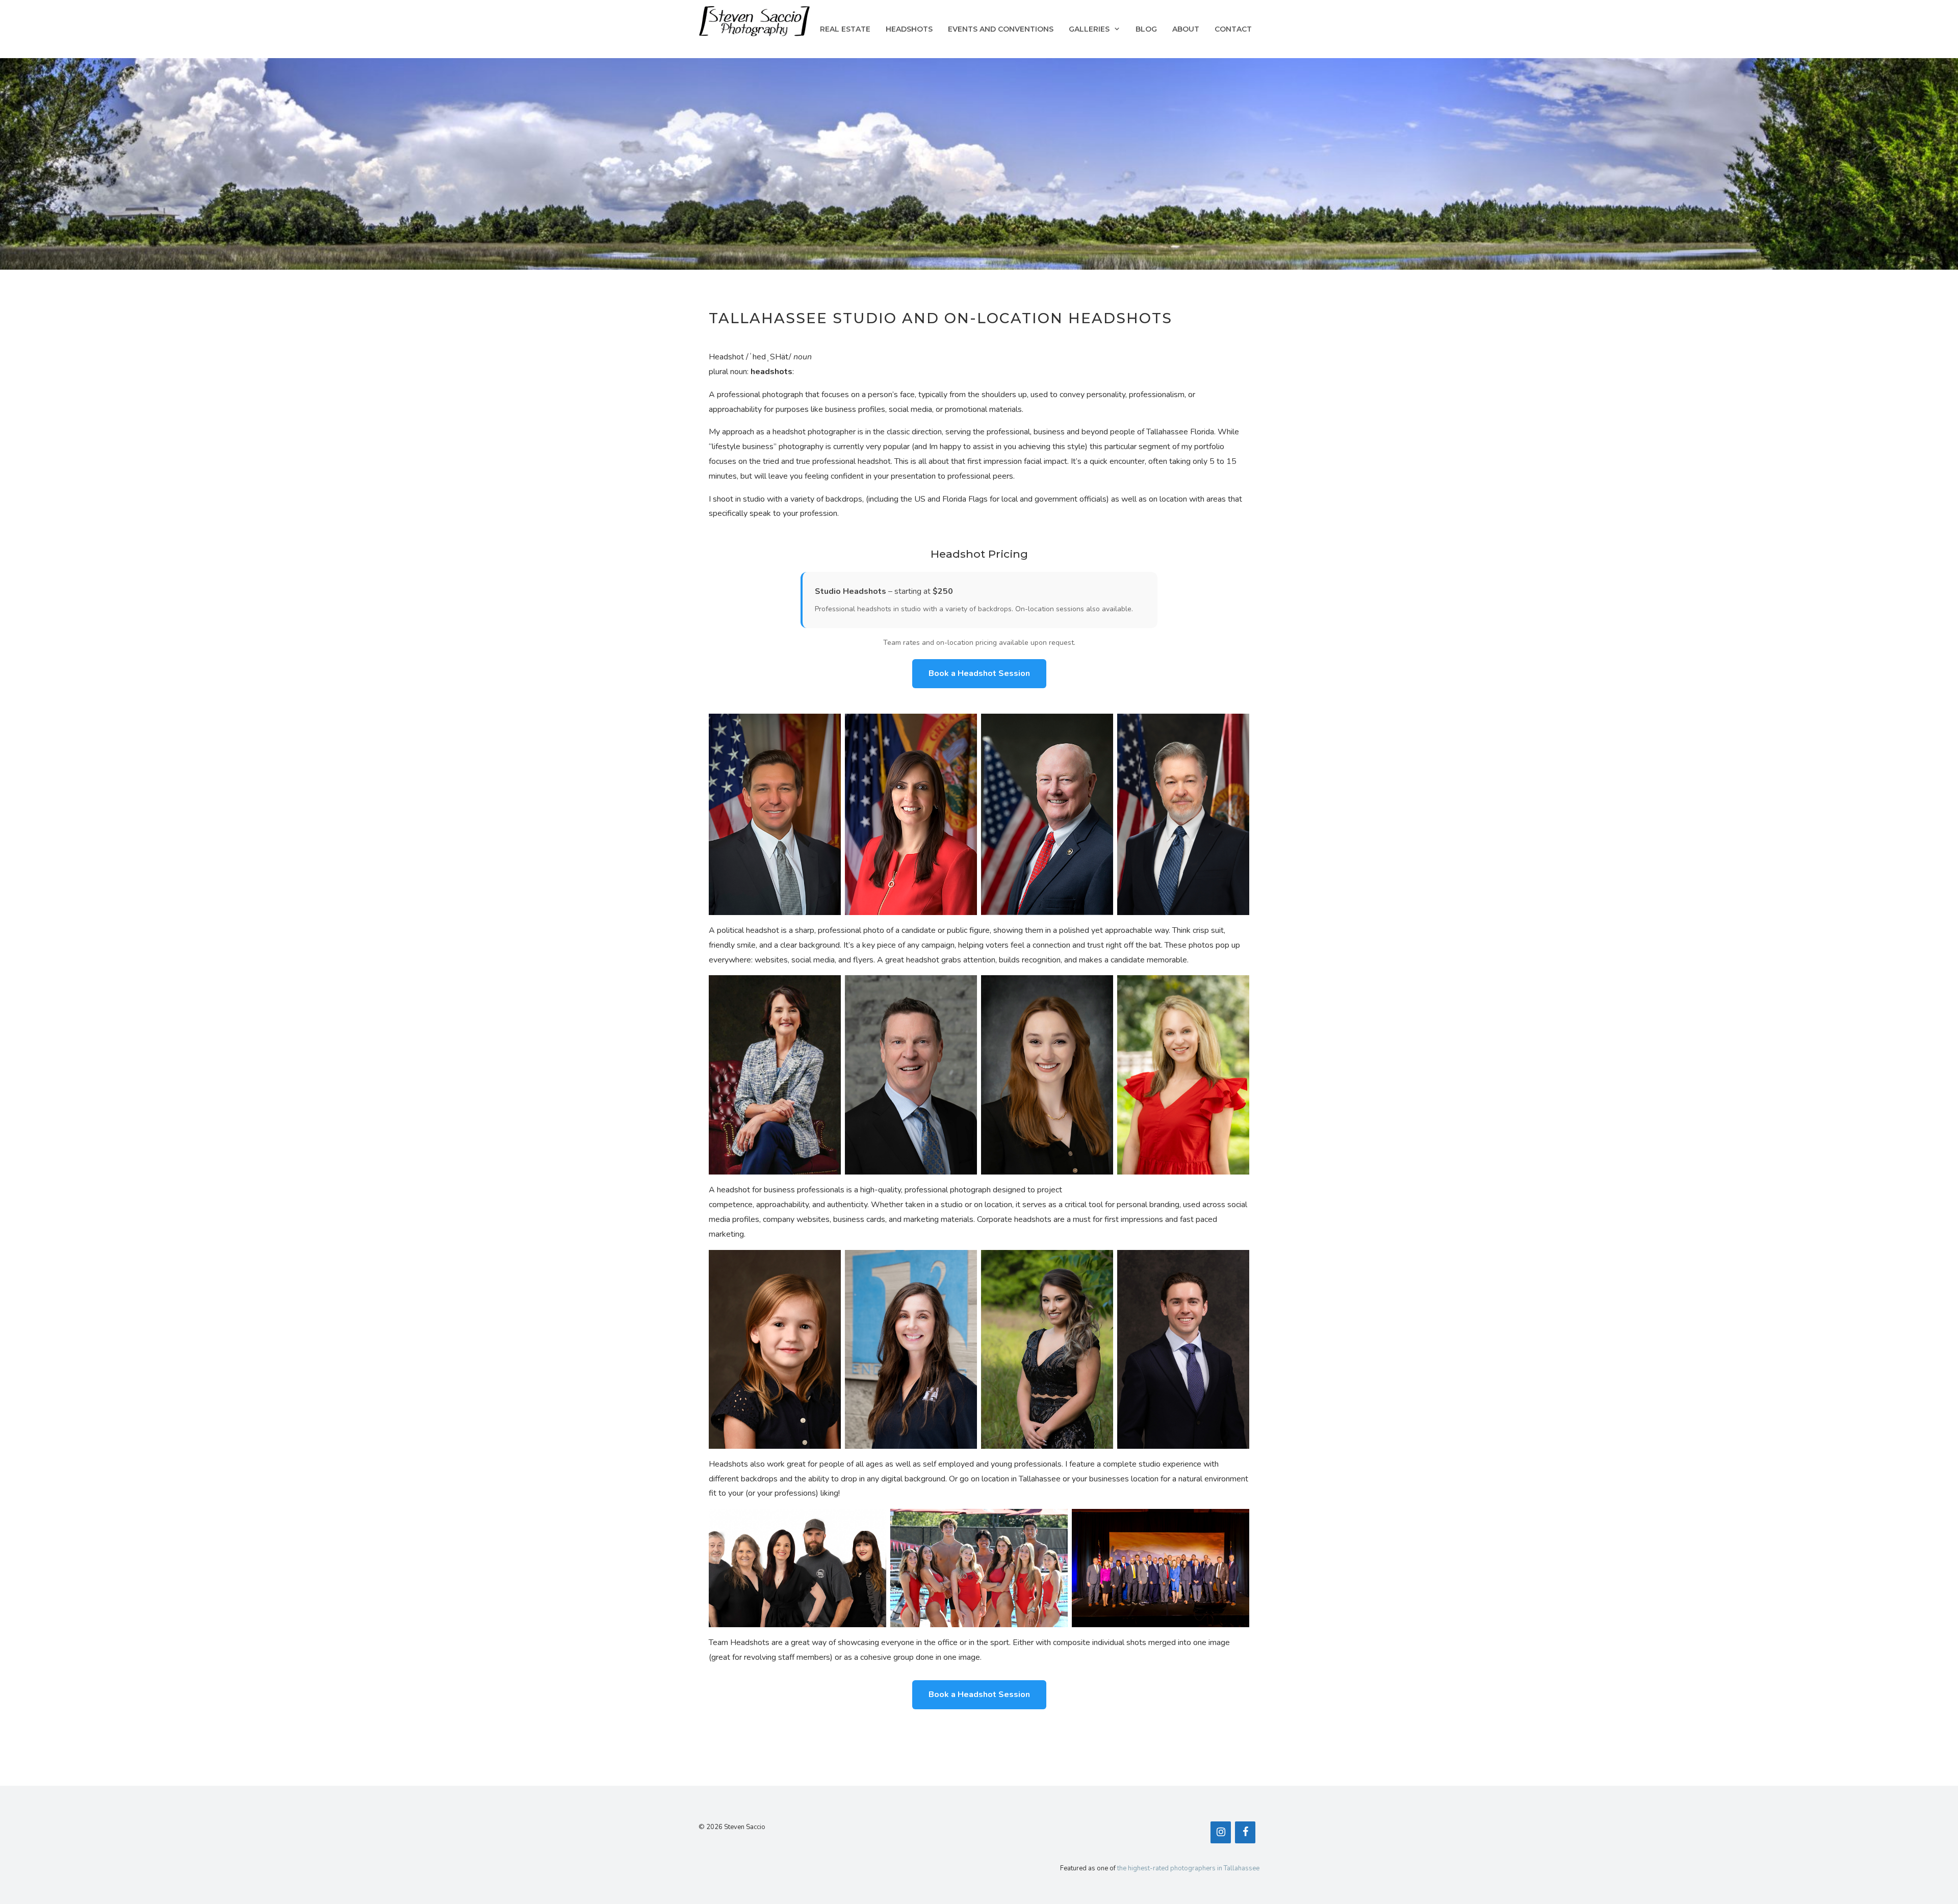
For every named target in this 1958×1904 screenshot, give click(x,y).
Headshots (909, 29)
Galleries (1089, 29)
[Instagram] (1221, 1832)
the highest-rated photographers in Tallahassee (1188, 1868)
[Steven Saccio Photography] (755, 20)
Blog (1146, 29)
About (1186, 29)
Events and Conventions (1001, 29)
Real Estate (845, 29)
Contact (1233, 29)
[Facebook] (1245, 1832)
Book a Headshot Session (979, 673)
